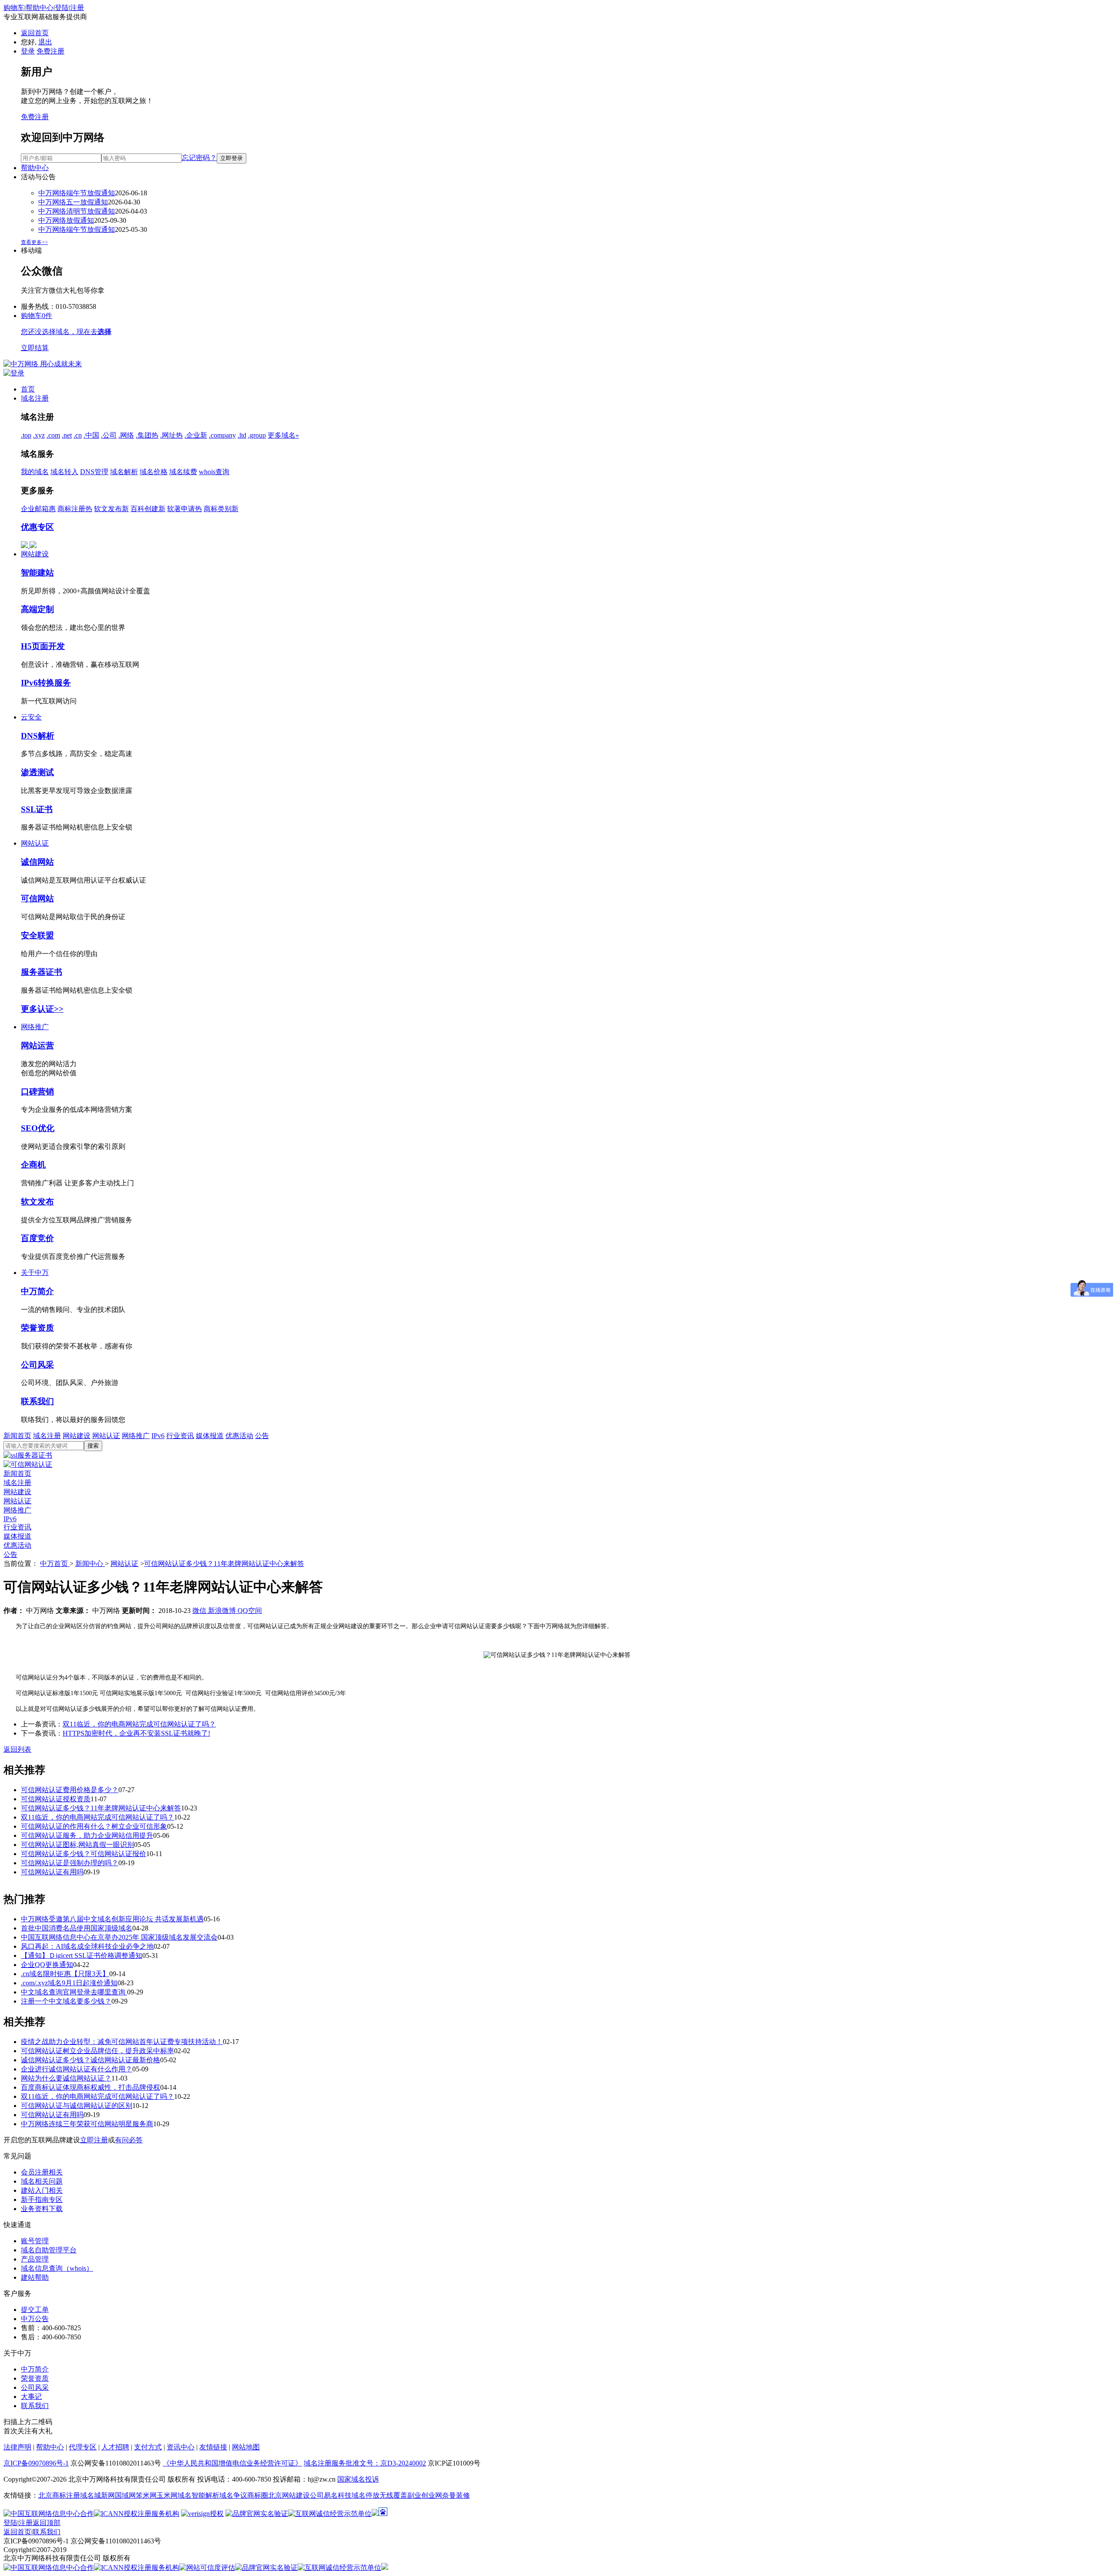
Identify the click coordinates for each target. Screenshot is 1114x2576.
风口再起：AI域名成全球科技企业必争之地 (87, 1946)
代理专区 (83, 2447)
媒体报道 (210, 1436)
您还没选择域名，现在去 (66, 332)
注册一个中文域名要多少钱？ (66, 2001)
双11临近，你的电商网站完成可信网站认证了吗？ (139, 1724)
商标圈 (258, 2495)
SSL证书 (37, 809)
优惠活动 (239, 1436)
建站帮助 (35, 2277)
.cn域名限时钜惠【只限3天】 (65, 1974)
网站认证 (35, 843)
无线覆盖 (393, 2495)
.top (26, 435)
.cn (78, 435)
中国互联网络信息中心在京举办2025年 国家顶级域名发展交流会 (119, 1937)
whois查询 (214, 472)
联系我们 (37, 1401)
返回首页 (35, 33)
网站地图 (246, 2447)
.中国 (91, 435)
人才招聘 (115, 2447)
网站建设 (35, 554)
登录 (28, 51)
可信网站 (37, 898)
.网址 (171, 435)
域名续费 (183, 472)
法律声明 (17, 2447)
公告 (262, 1436)
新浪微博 (223, 1611)
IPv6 (158, 1436)
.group (257, 435)
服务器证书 (42, 972)
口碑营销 (37, 1092)
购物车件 (37, 316)
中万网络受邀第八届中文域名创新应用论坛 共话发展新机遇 (112, 1919)
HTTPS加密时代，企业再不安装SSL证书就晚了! (136, 1733)
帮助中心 (40, 8)
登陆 (62, 8)
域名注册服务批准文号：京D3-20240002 (365, 2463)
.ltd (242, 435)
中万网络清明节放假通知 (77, 211)
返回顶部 (47, 2523)
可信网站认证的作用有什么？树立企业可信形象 (94, 1826)
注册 (77, 8)
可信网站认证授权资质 (56, 1799)
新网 (108, 2495)
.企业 (196, 435)
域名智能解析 (198, 2495)
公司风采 (37, 1365)
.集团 (147, 435)
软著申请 (185, 509)
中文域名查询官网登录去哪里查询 (74, 1992)
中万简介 (37, 1291)
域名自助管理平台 (49, 2250)
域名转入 (64, 472)
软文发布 (111, 509)
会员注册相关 (42, 2172)
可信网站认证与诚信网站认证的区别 (77, 2106)
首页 (28, 389)
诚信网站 (37, 862)
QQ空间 (250, 1611)
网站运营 (37, 1045)
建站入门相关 (42, 2190)
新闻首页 (17, 1436)
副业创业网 (425, 2495)
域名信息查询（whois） (57, 2268)
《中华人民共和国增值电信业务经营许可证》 (232, 2463)
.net (67, 435)
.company (222, 435)
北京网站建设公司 (296, 2495)
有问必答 (129, 2140)
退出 (45, 42)
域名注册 (35, 398)
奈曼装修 (456, 2495)
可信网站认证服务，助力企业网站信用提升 (87, 1835)
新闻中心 (90, 1564)
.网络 (126, 435)
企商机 (33, 1165)
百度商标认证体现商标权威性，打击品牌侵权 (91, 2087)
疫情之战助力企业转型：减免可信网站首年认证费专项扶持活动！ (122, 2042)
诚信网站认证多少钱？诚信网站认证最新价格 (91, 2060)
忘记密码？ (199, 158)
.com (53, 435)
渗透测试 (37, 772)
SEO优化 (38, 1128)
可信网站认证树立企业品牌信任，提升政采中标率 (97, 2051)
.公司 (109, 435)
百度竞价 (37, 1238)
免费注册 (50, 51)
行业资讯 (180, 1436)
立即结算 (35, 348)
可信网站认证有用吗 (52, 1872)
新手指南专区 (42, 2200)
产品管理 (35, 2259)
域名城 (91, 2495)
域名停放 (366, 2495)
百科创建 (148, 509)
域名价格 (154, 472)
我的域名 (35, 472)
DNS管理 (94, 472)
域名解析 (124, 472)
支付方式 (148, 2447)
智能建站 (37, 573)
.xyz (39, 435)
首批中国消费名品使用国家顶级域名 (77, 1928)
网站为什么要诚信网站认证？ (66, 2078)
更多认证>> (42, 1009)
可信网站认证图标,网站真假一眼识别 (77, 1845)
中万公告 (35, 2319)
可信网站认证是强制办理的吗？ (70, 1863)
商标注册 (75, 509)
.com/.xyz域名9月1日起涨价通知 (69, 1983)
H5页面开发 (43, 646)
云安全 (31, 717)
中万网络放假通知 (66, 220)
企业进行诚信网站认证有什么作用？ (77, 2069)
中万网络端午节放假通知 (77, 193)
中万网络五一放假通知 (73, 202)
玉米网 (167, 2495)
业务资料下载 (42, 2209)
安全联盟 (37, 935)
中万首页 (55, 1564)
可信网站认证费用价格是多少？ (70, 1790)
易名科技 (338, 2495)
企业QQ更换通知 (47, 1965)
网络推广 (35, 1027)
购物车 (14, 8)
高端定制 (37, 609)
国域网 (125, 2495)
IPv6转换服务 (46, 683)
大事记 (31, 2397)
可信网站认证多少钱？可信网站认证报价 (84, 1854)
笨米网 (146, 2495)
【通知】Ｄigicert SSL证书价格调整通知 (82, 1955)
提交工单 (35, 2310)
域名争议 (233, 2495)
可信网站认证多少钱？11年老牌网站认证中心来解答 (224, 1564)
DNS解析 (38, 736)
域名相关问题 (42, 2181)
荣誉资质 (37, 1328)
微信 (200, 1611)
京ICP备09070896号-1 (36, 2463)
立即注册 (94, 2140)
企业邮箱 (38, 509)
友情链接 (213, 2447)
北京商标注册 (59, 2495)
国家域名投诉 (358, 2479)
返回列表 (17, 1749)
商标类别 (221, 509)
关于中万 (35, 1273)
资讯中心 (181, 2447)
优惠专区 (37, 527)
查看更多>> (34, 242)
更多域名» (283, 435)
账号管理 (35, 2241)
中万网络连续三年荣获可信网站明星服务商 (87, 2124)
